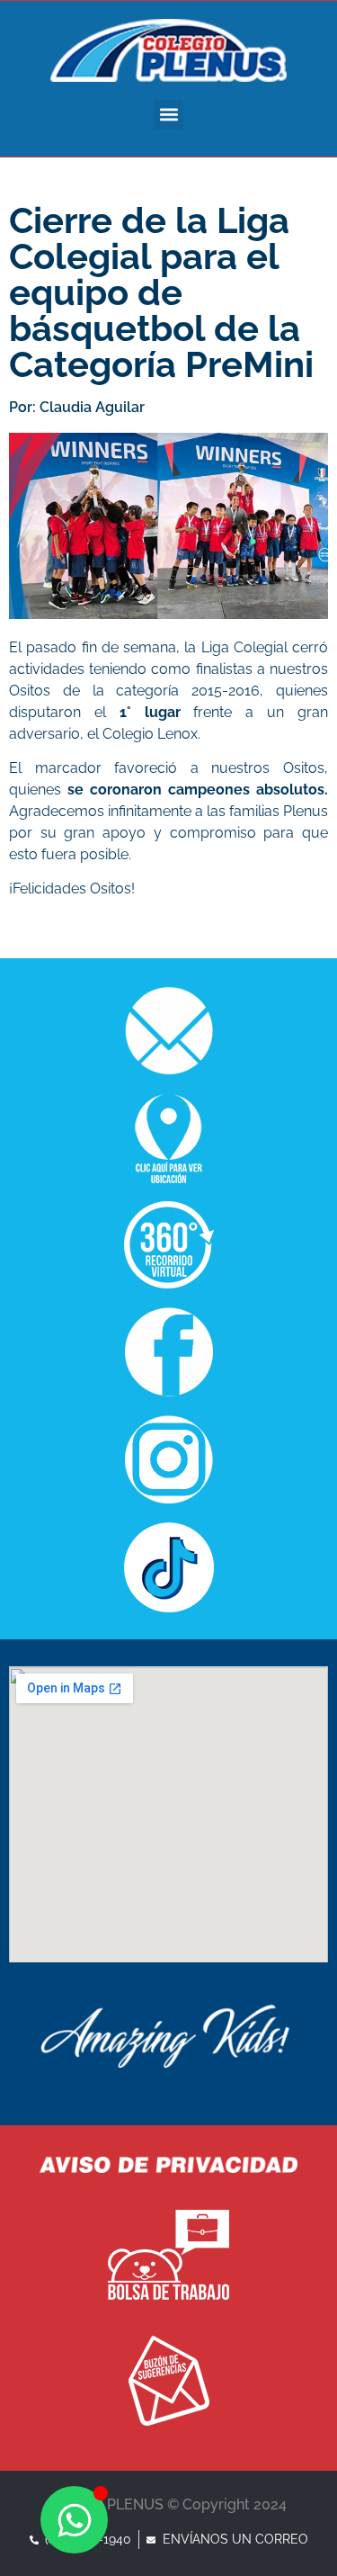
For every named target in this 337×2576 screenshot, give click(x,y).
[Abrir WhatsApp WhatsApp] (74, 2520)
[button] (168, 115)
